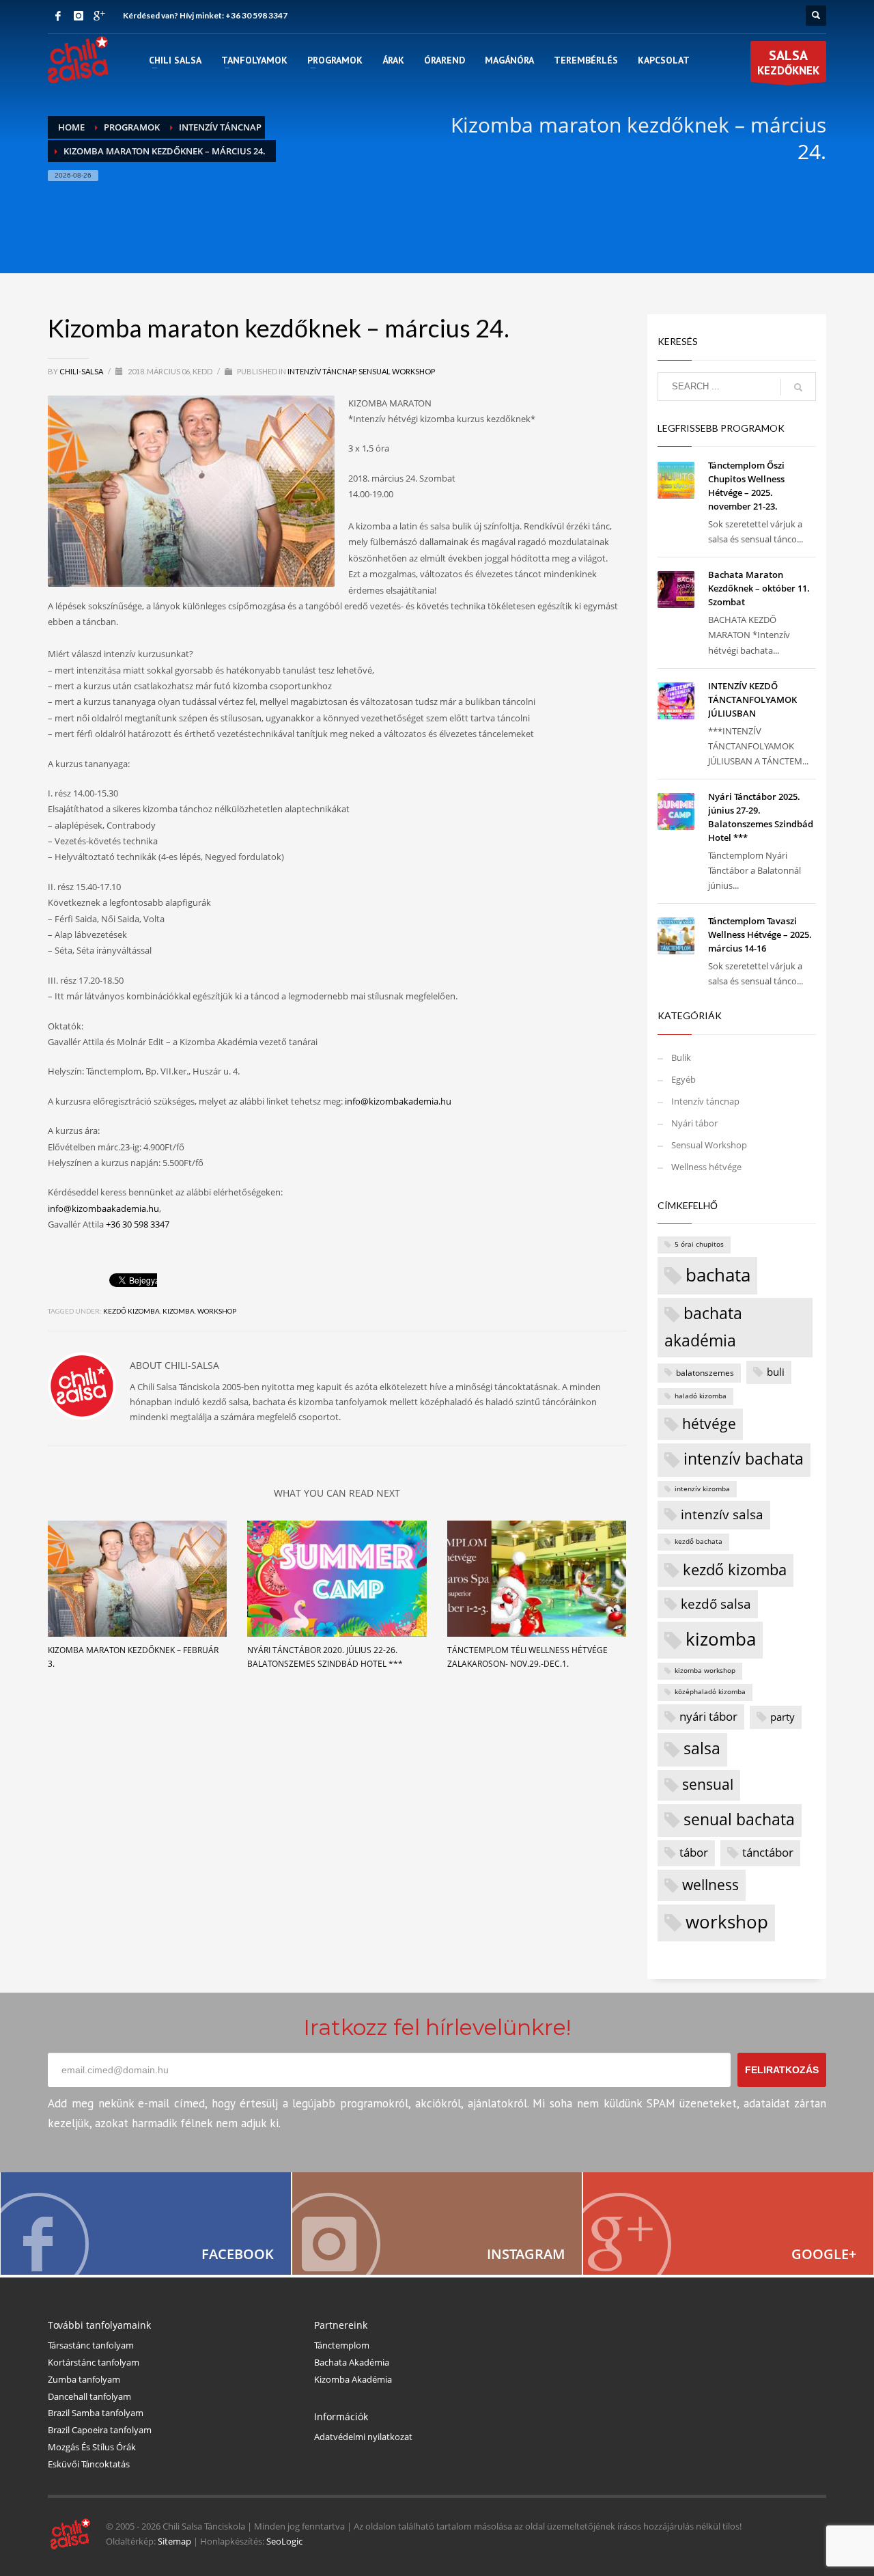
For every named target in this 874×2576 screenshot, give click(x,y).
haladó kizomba (701, 1396)
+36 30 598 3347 (256, 15)
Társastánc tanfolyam (91, 2345)
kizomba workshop (705, 1671)
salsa (702, 1748)
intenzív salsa (722, 1514)
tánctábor (768, 1852)
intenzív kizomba (702, 1489)
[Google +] (99, 16)
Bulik (681, 1057)
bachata (718, 1275)
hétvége (709, 1423)
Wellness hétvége (706, 1167)
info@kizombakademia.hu (398, 1101)
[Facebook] (58, 16)
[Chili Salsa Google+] (728, 2224)
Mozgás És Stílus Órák (92, 2447)
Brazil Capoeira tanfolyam (100, 2430)
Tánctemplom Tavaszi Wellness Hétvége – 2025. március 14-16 (760, 934)
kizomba (179, 1311)
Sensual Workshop (397, 371)
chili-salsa (82, 371)
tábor (694, 1852)
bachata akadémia (703, 1327)
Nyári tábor (694, 1123)
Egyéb (683, 1079)
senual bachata (739, 1819)
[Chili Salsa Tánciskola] (146, 2224)
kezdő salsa (716, 1604)
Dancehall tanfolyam (89, 2396)
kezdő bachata (699, 1541)
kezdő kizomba (131, 1311)
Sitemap (174, 2541)
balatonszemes (705, 1372)
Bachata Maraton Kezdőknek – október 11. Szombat (759, 588)
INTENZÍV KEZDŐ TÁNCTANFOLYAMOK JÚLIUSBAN (752, 700)
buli (776, 1372)
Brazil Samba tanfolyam (96, 2413)
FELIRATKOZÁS (782, 2070)
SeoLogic (284, 2541)
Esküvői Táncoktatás (89, 2464)
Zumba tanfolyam (84, 2379)
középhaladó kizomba (710, 1692)
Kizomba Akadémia (353, 2379)
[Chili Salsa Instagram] (437, 2224)
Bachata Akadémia (352, 2362)
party (783, 1717)
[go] (798, 387)
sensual (708, 1784)
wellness (710, 1884)
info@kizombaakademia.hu (103, 1208)
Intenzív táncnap (322, 371)
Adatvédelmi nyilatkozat (363, 2437)
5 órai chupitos (699, 1244)
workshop (217, 1311)
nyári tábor (708, 1716)
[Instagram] (79, 16)
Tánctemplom (342, 2345)
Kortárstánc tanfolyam (94, 2362)
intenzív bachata (744, 1459)
